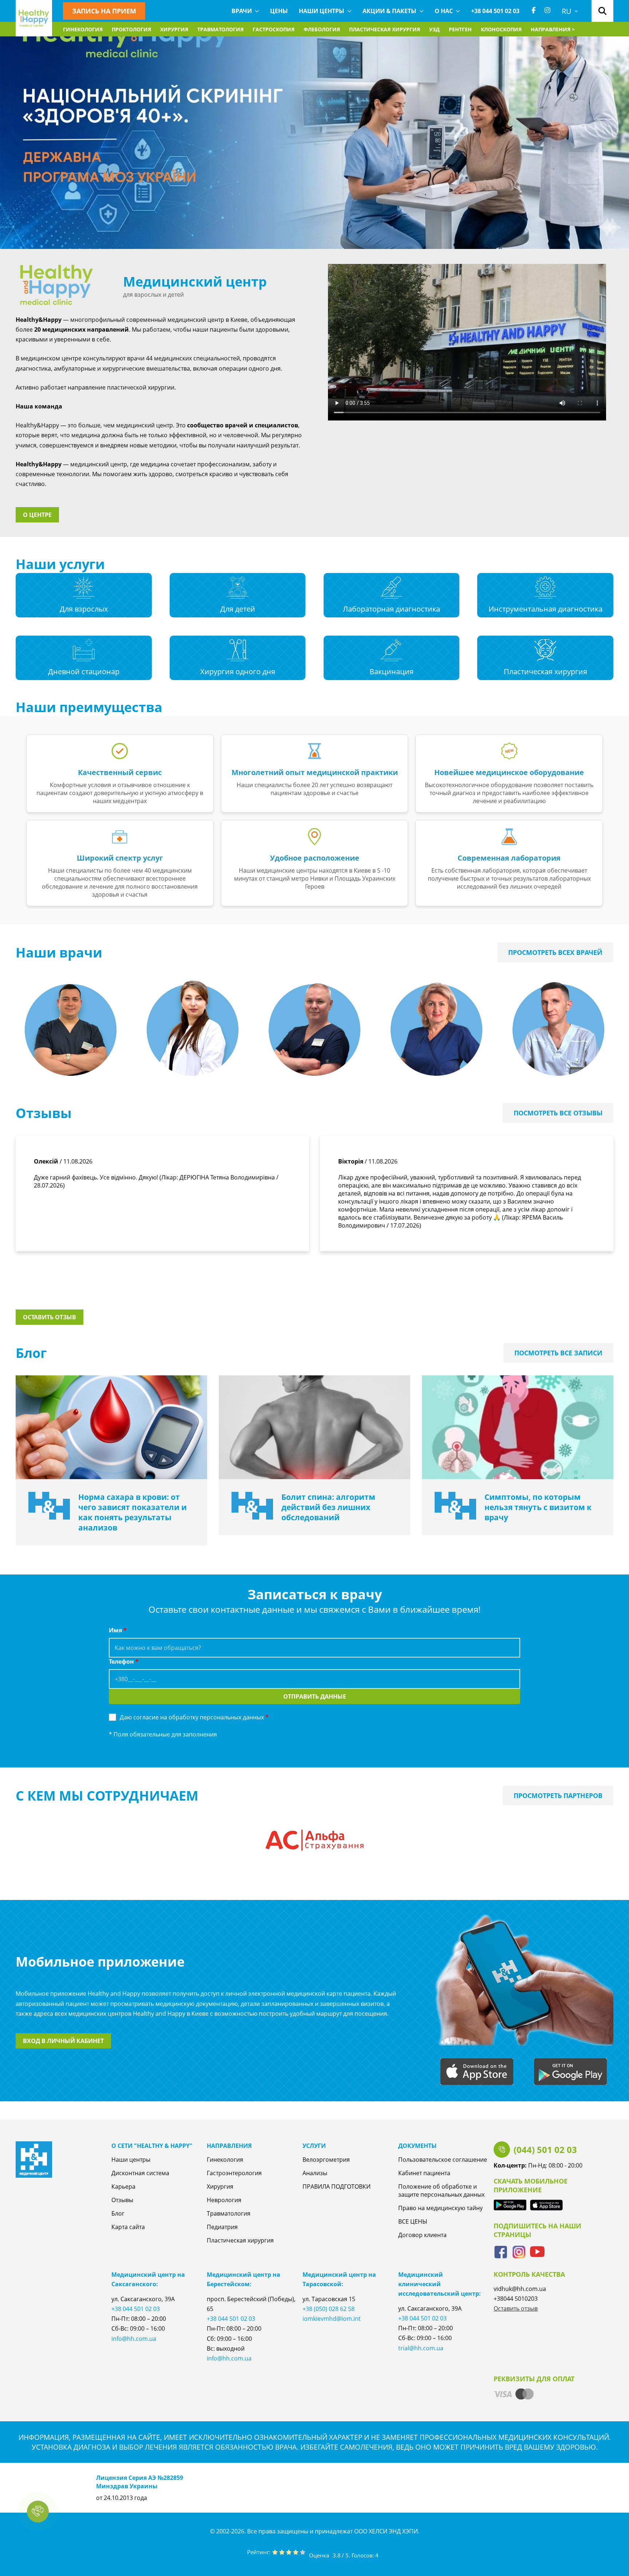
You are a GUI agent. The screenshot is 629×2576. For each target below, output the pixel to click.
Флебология (322, 29)
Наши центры (131, 2160)
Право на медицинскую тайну (440, 2208)
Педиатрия (222, 2227)
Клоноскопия (501, 29)
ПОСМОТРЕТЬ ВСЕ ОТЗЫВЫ (558, 1113)
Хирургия (174, 29)
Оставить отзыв (50, 1317)
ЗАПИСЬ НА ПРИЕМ (104, 11)
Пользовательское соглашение (443, 2160)
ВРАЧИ (242, 11)
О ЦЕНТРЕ (37, 515)
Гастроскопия (274, 29)
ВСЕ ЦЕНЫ (413, 2221)
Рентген (460, 29)
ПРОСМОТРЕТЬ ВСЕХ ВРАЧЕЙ (555, 952)
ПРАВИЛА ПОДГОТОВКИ (337, 2186)
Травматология (220, 29)
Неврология (224, 2200)
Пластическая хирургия (385, 29)
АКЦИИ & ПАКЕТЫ (389, 11)
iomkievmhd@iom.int (332, 2319)
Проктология (131, 29)
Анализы (315, 2173)
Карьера (123, 2186)
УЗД (434, 29)
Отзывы (122, 2200)
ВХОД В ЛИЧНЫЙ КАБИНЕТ (63, 2041)
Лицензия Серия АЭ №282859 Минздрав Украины (140, 2482)
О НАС (444, 11)
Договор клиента (422, 2235)
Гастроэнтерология (234, 2173)
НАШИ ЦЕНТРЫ (322, 11)
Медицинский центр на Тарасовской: (339, 2279)
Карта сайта (128, 2227)
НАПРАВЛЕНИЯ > (553, 29)
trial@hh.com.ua (421, 2348)
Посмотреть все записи (558, 1353)
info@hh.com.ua (134, 2339)
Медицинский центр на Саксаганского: (148, 2279)
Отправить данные (315, 1696)
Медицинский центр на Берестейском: (244, 2279)
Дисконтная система (140, 2173)
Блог (118, 2213)
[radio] (275, 2553)
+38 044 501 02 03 (495, 11)
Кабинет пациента (424, 2173)
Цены (279, 11)
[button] (38, 2512)
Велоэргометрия (326, 2160)
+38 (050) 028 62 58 (329, 2309)
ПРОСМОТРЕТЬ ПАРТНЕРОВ (558, 1795)
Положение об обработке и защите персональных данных (441, 2190)
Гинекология (83, 29)
